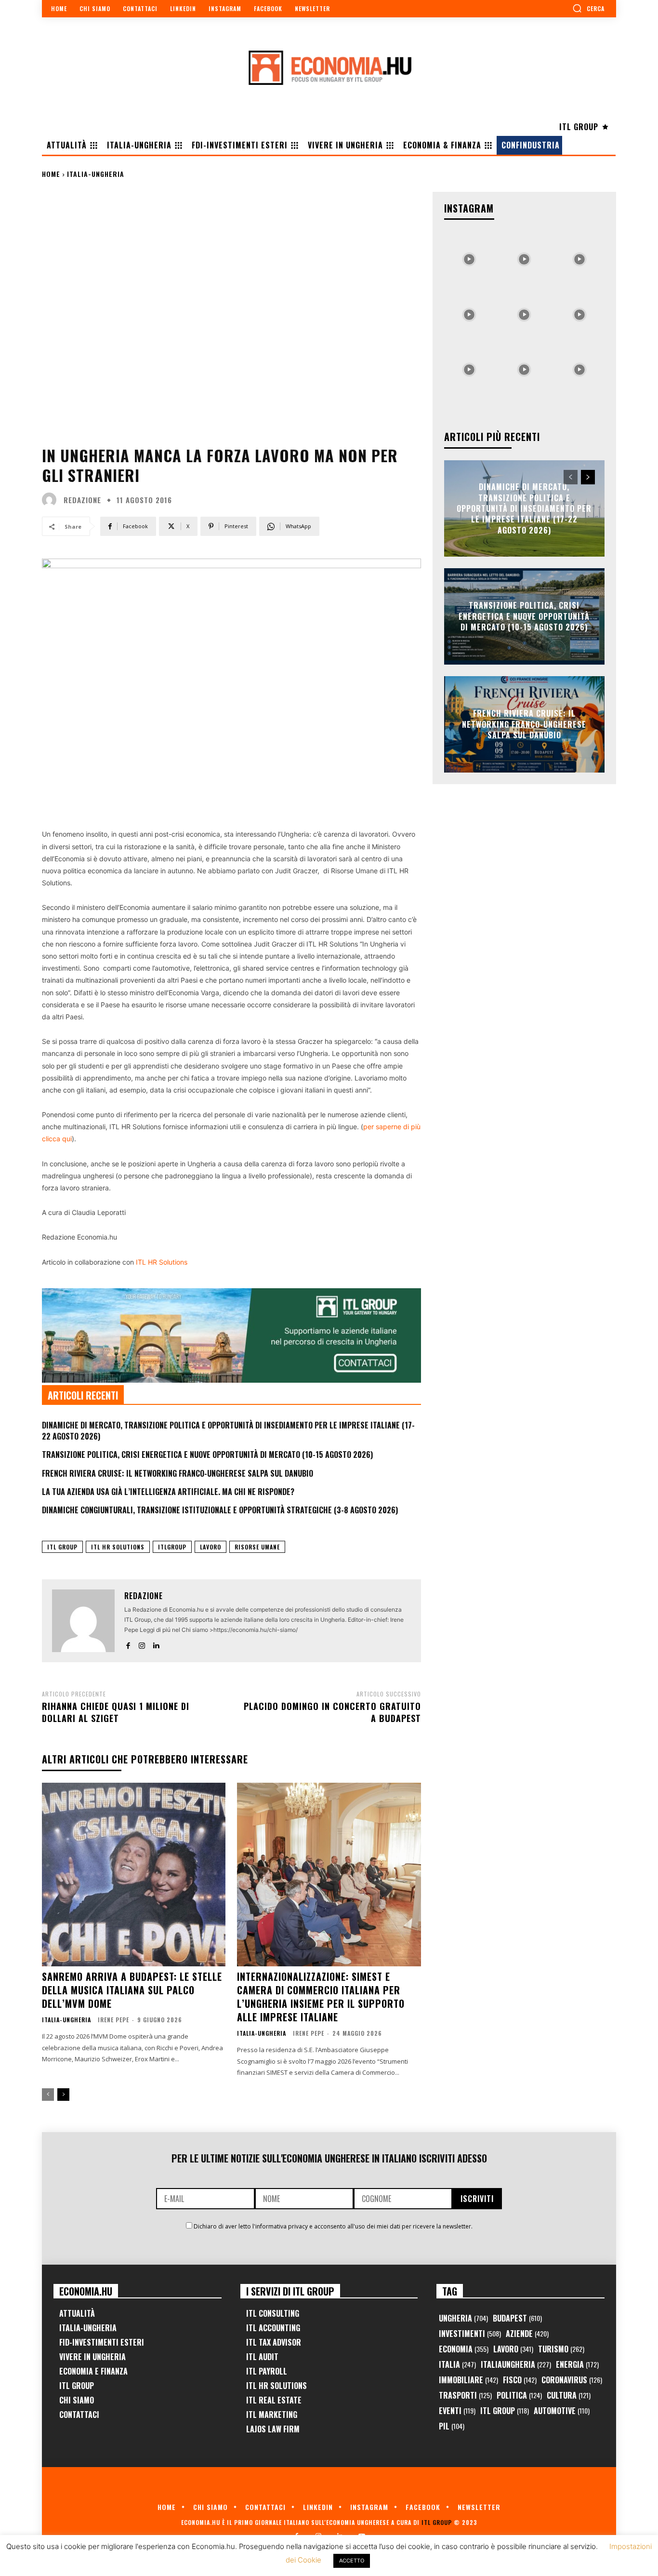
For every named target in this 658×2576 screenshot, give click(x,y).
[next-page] (63, 2095)
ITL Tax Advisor (274, 2342)
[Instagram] (142, 1644)
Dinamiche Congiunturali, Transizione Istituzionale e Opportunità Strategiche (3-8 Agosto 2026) (220, 1510)
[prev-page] (48, 2095)
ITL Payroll (267, 2371)
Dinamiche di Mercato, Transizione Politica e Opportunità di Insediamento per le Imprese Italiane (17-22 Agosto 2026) (228, 1430)
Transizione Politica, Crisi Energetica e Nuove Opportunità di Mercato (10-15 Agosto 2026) (207, 1455)
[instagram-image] (469, 257)
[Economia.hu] (329, 67)
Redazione (82, 500)
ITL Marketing (272, 2415)
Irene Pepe (113, 2020)
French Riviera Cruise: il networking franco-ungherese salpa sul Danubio (178, 1473)
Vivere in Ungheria (92, 2357)
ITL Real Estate (274, 2400)
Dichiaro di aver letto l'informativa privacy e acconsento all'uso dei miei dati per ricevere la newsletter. (333, 2226)
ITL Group (62, 1547)
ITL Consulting (273, 2313)
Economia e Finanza (93, 2371)
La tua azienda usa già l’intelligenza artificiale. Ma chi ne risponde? (168, 1492)
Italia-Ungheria (96, 174)
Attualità (77, 2313)
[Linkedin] (156, 1644)
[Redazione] (52, 500)
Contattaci (79, 2415)
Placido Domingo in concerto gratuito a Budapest (332, 1712)
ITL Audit (262, 2357)
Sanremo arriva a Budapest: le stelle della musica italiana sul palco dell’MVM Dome (132, 1990)
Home (51, 174)
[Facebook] (128, 1644)
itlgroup (172, 1547)
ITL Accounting (273, 2328)
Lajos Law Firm (273, 2429)
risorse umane (257, 1547)
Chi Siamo (77, 2400)
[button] (588, 8)
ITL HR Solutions (162, 1262)
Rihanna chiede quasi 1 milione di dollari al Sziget (116, 1712)
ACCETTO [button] (352, 2561)
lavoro (211, 1547)
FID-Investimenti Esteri (102, 2342)
